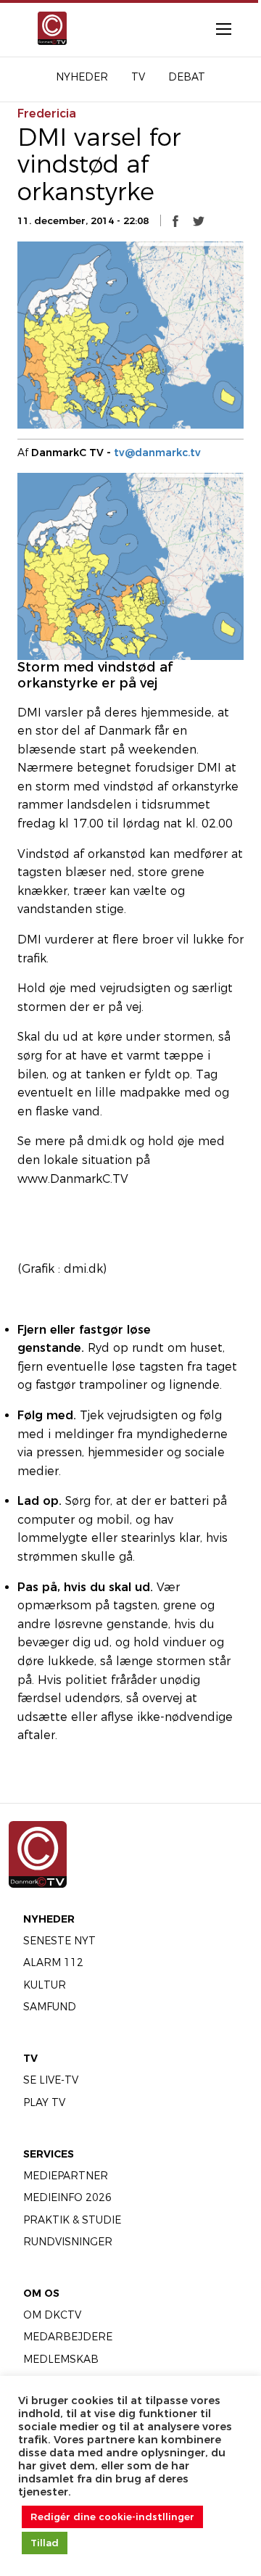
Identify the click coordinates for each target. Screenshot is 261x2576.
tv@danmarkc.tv (157, 453)
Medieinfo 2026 (67, 2197)
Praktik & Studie (72, 2220)
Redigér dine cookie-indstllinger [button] (112, 2517)
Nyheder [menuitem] (82, 77)
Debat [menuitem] (187, 77)
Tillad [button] (45, 2543)
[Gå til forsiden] (46, 28)
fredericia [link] (47, 113)
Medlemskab (61, 2359)
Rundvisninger (68, 2242)
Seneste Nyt (59, 1941)
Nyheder (49, 1919)
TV (30, 2058)
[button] (175, 220)
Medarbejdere (68, 2337)
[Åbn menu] (216, 28)
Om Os (41, 2293)
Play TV (44, 2102)
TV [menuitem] (138, 77)
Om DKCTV (52, 2315)
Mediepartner (66, 2176)
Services (49, 2154)
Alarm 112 (53, 1962)
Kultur (45, 1985)
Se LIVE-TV (51, 2080)
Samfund (50, 2007)
